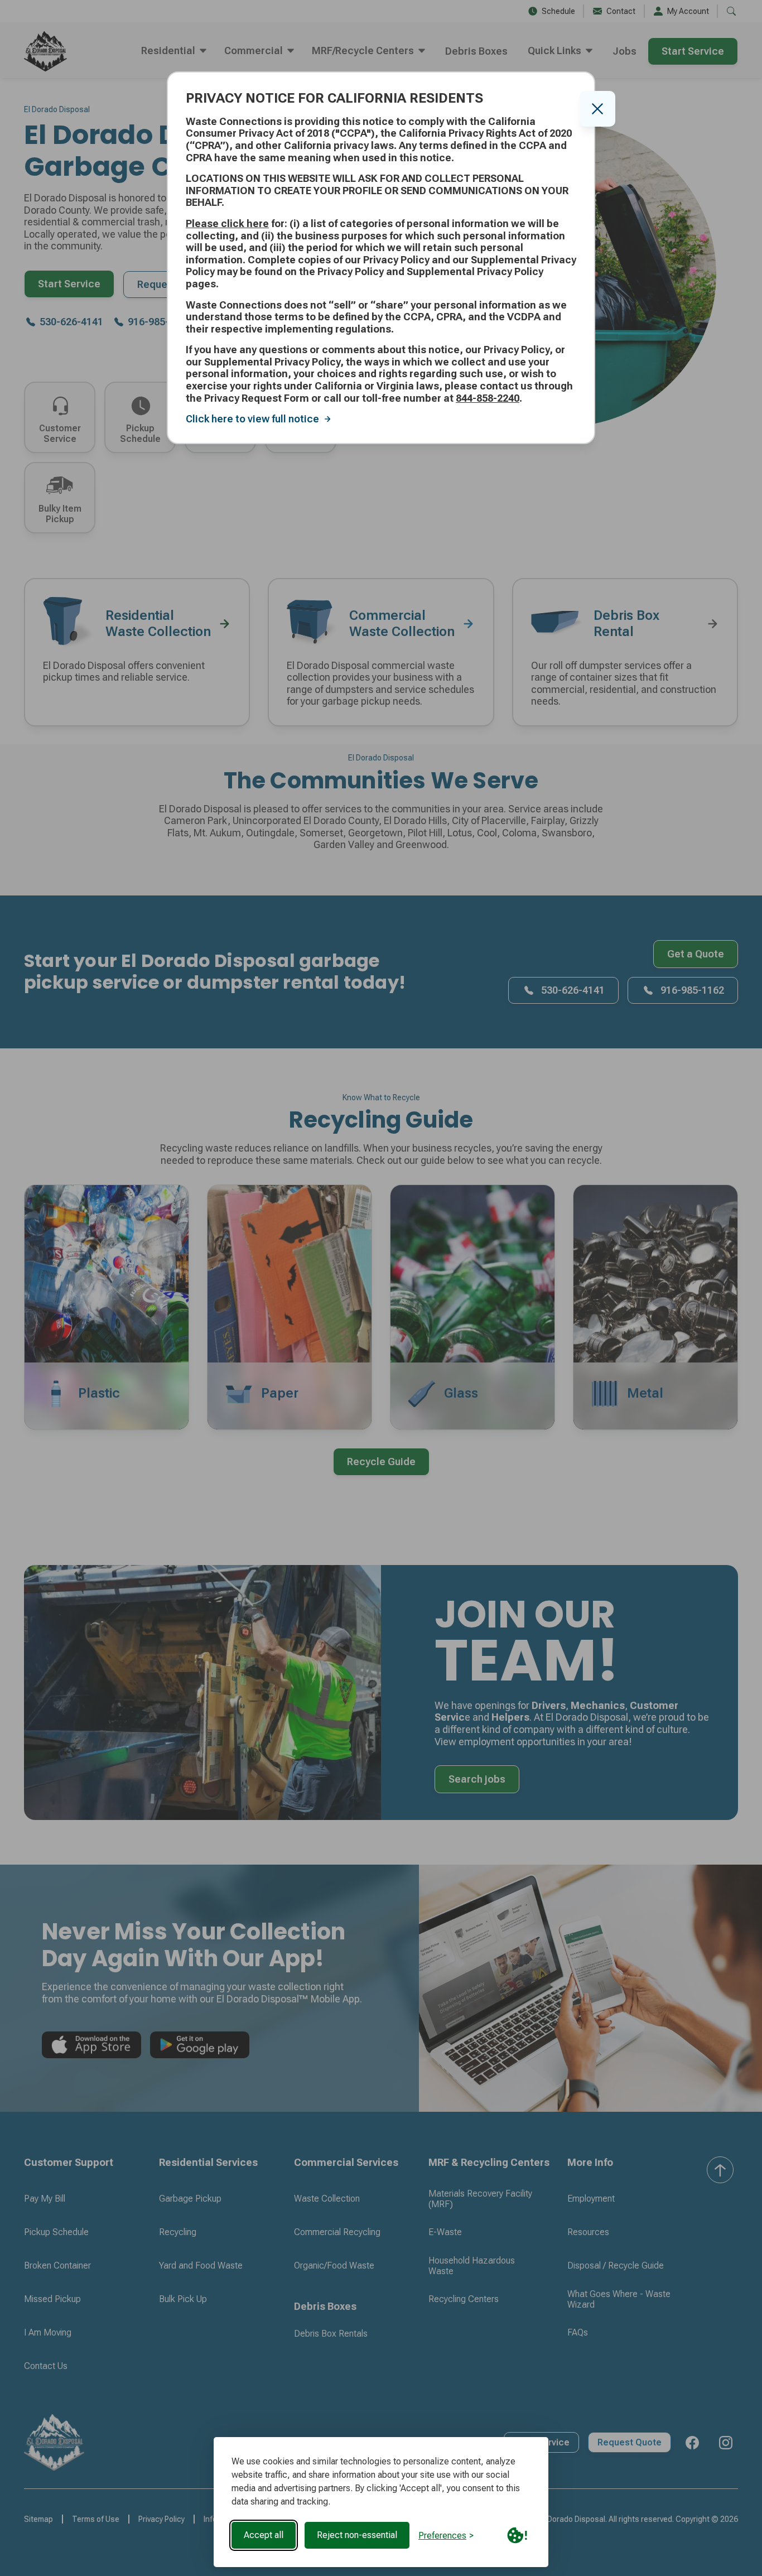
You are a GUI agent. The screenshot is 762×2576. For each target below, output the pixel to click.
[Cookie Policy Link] (517, 2535)
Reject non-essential (357, 2535)
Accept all (264, 2535)
